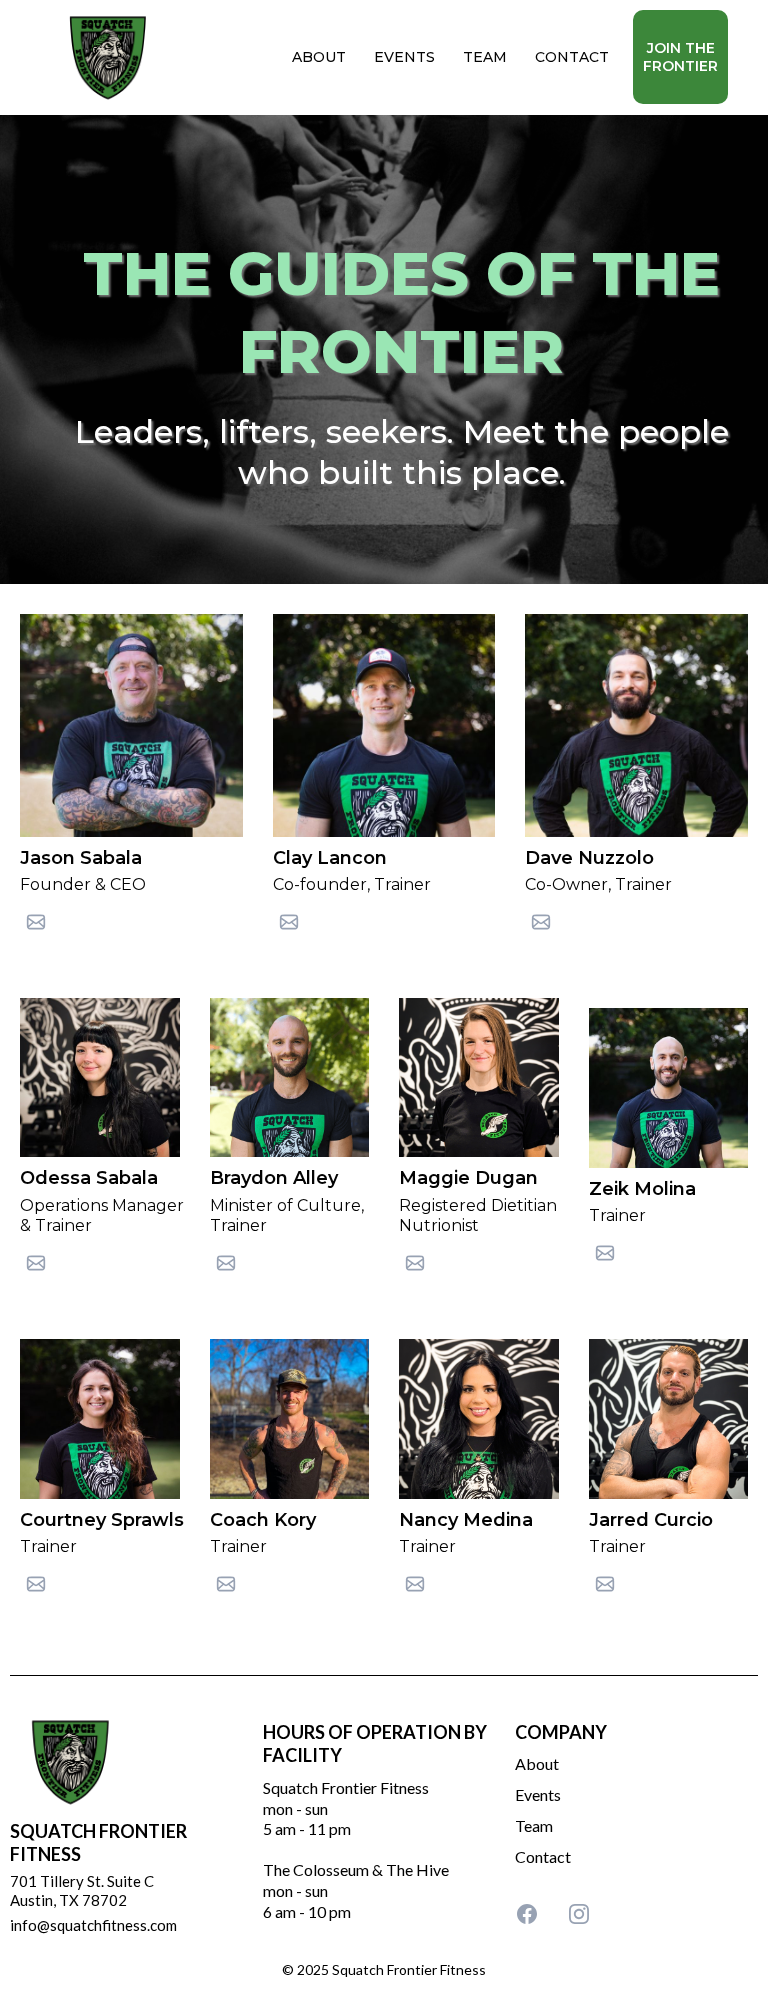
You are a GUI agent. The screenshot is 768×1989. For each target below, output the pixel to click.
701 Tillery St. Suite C (82, 1881)
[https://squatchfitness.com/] (108, 56)
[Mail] (36, 922)
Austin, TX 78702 (68, 1900)
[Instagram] (579, 1914)
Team (534, 1825)
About (537, 1763)
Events (538, 1794)
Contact (543, 1856)
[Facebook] (527, 1914)
